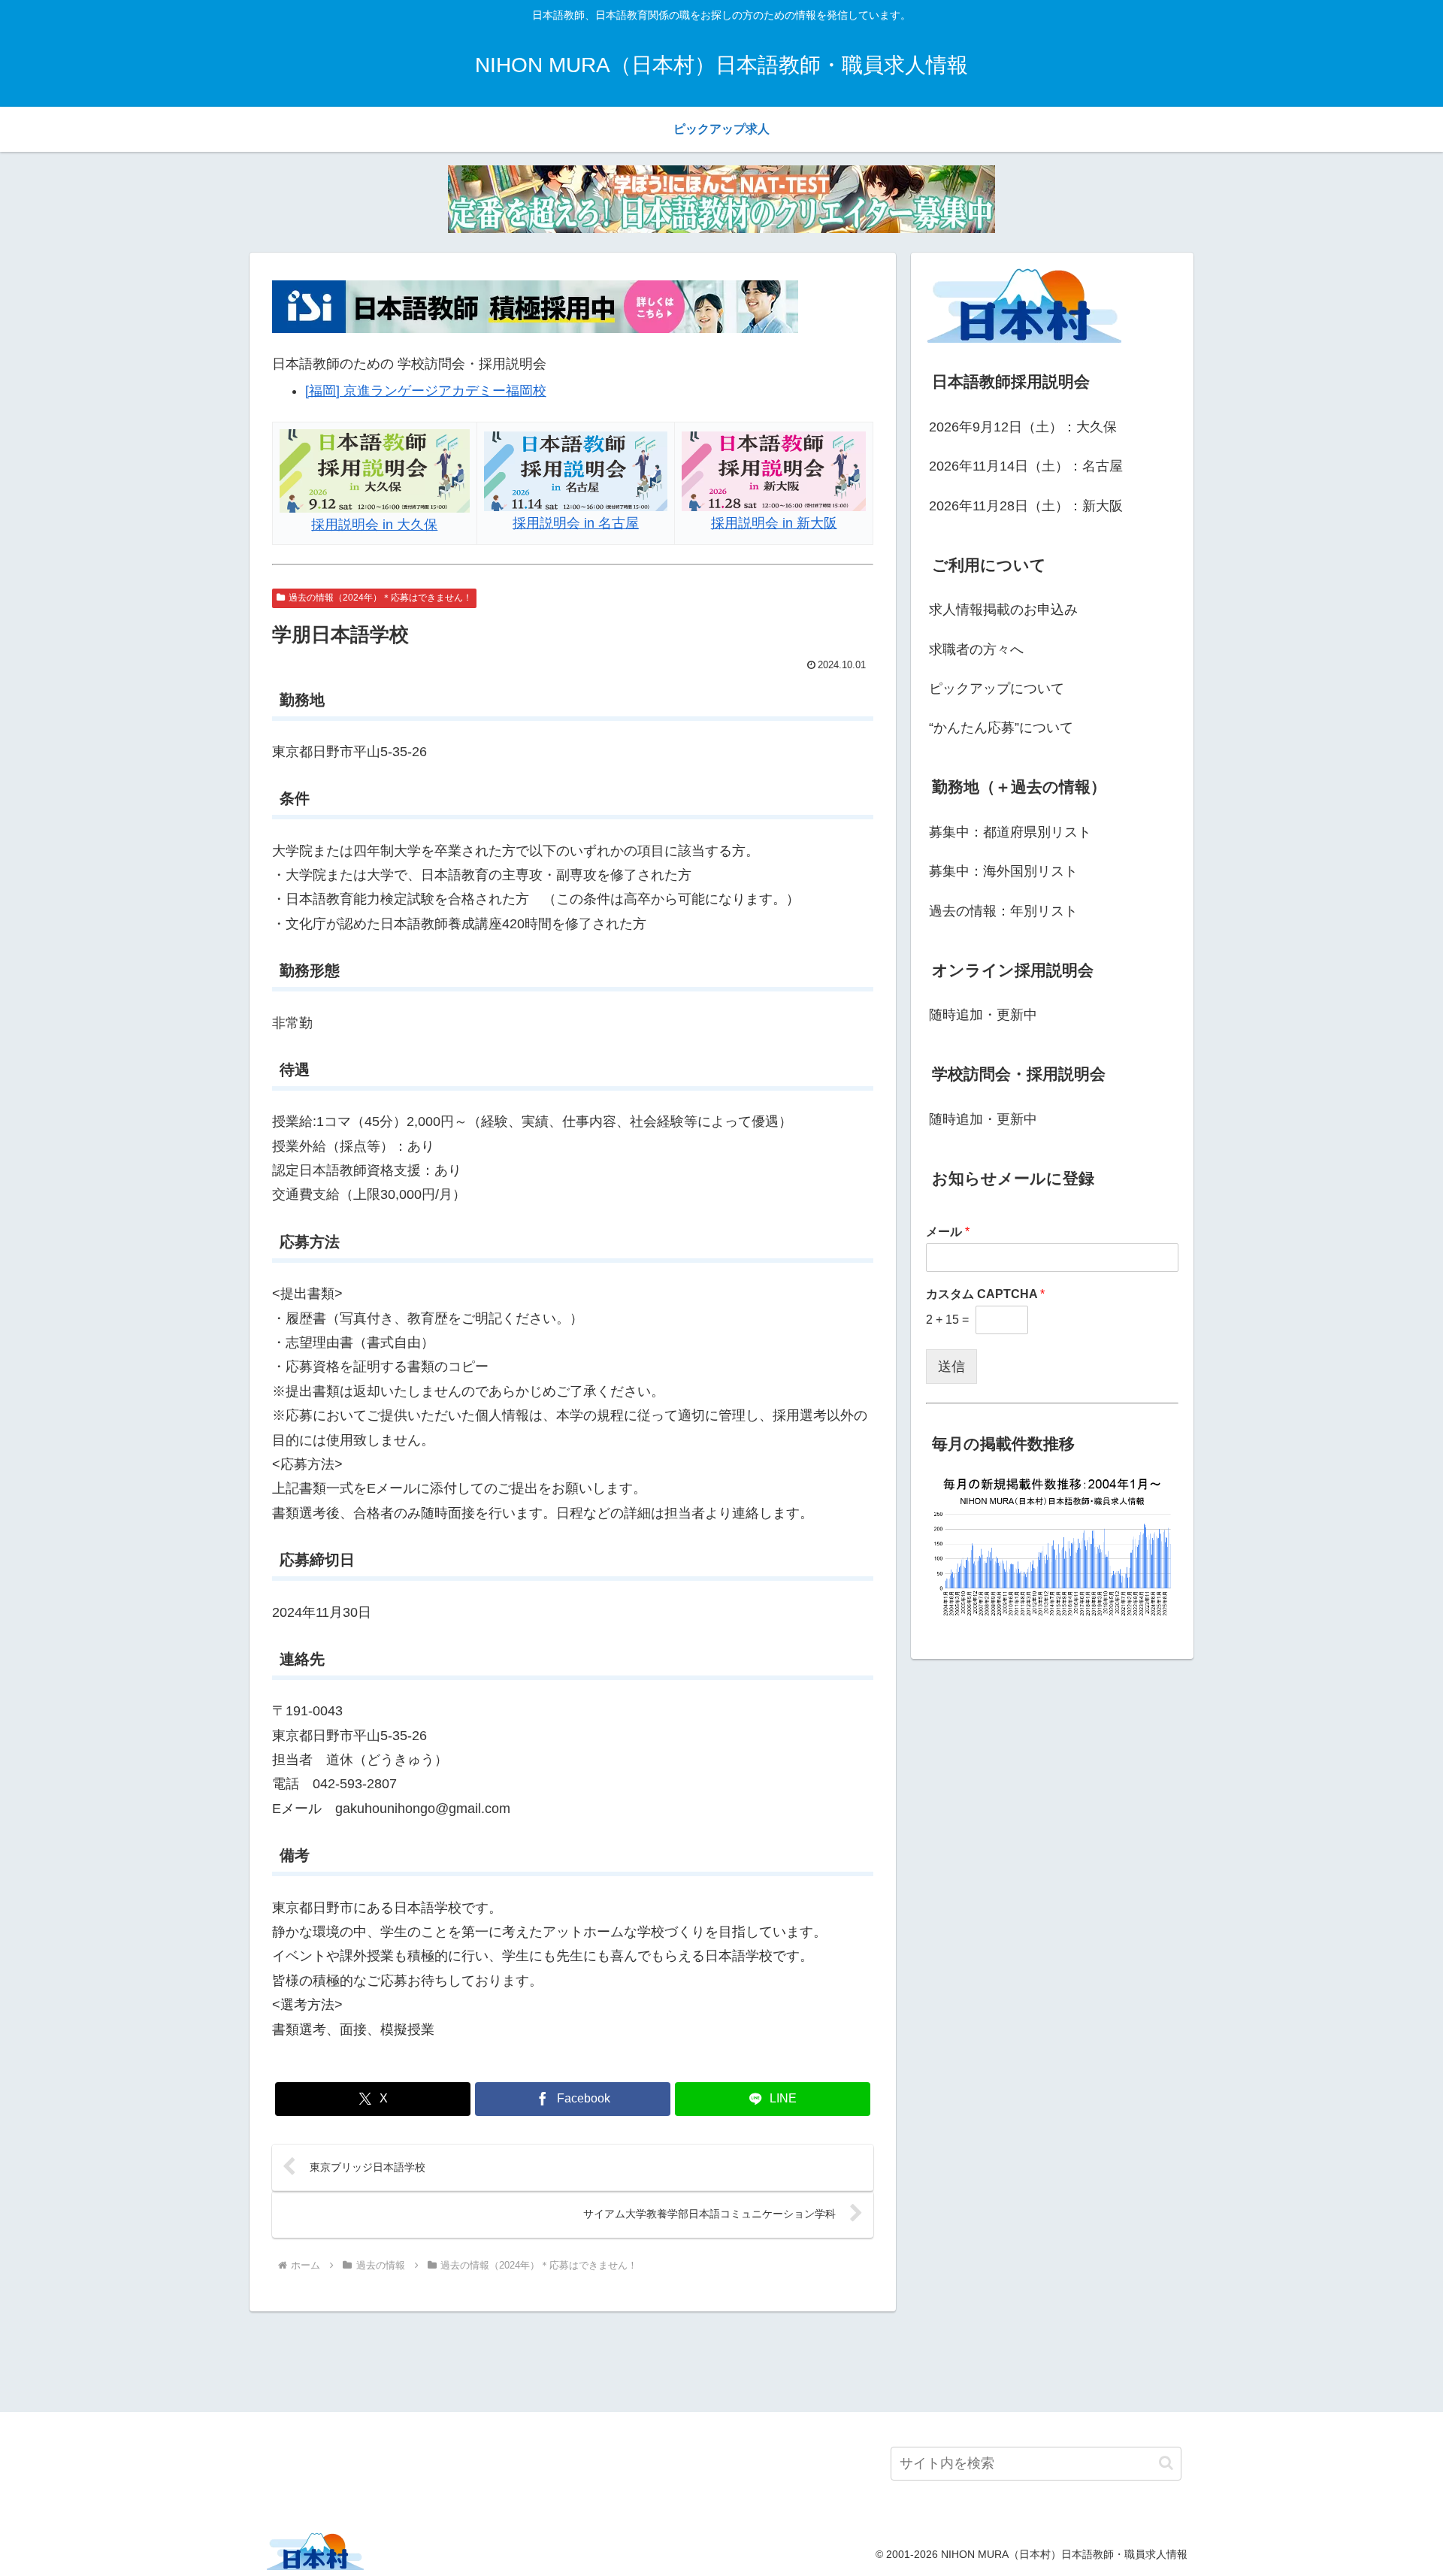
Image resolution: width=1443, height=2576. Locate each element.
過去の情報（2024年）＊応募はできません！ (380, 598)
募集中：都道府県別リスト (1010, 832)
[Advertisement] (721, 2359)
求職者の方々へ (976, 649)
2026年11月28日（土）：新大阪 (1026, 506)
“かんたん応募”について (1001, 728)
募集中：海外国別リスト (1003, 871)
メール (948, 1232)
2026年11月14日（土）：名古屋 (1026, 466)
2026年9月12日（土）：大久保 (1023, 427)
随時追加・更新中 (983, 1015)
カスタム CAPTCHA (985, 1294)
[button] (1166, 2463)
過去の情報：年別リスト (1003, 911)
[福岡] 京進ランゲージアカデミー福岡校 (426, 391)
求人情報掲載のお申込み (1003, 610)
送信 (951, 1367)
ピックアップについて (997, 689)
